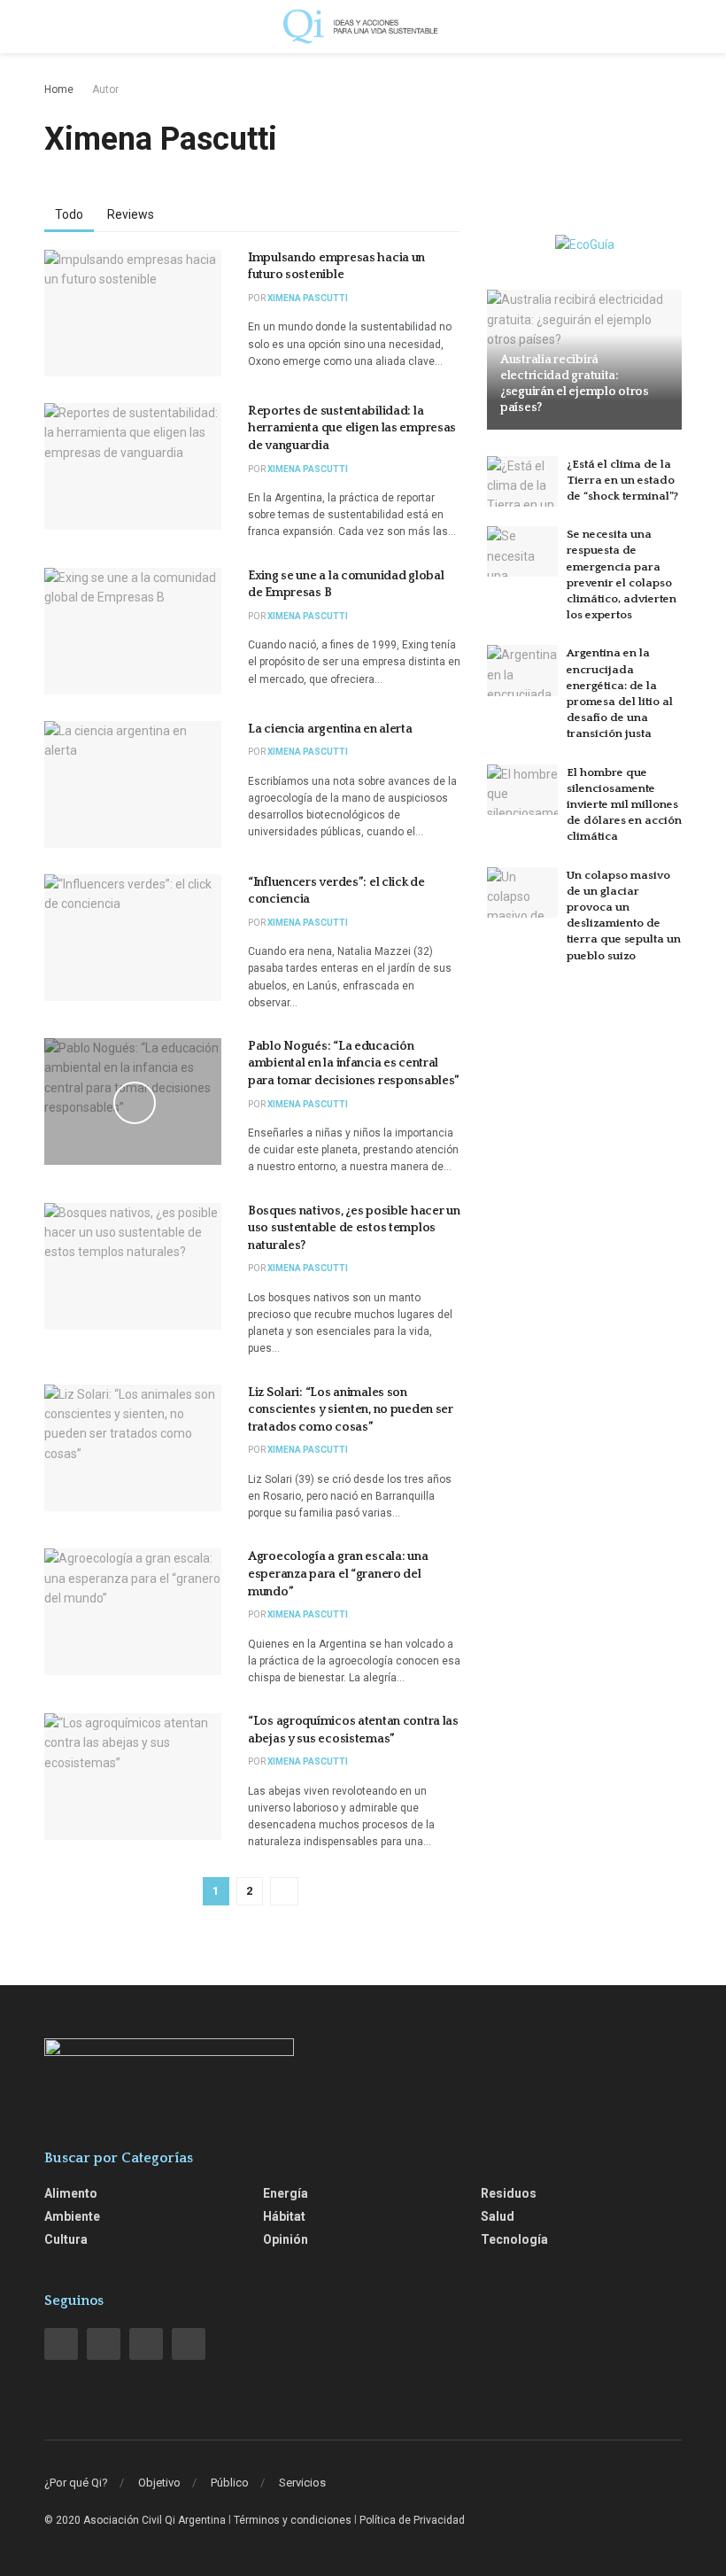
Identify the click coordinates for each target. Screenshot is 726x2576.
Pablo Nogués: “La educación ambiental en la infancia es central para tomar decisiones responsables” (354, 1063)
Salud (498, 2216)
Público (230, 2483)
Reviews (131, 214)
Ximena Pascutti (308, 298)
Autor (105, 89)
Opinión (286, 2239)
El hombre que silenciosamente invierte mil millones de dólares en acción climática (624, 805)
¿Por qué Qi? (76, 2483)
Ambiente (72, 2216)
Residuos (509, 2193)
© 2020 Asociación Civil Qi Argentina (135, 2520)
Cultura (66, 2239)
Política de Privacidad (412, 2520)
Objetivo (159, 2483)
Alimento (71, 2193)
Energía (286, 2193)
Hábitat (284, 2216)
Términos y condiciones (293, 2520)
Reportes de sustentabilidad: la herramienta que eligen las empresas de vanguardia (352, 428)
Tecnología (514, 2239)
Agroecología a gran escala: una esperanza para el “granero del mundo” (338, 1574)
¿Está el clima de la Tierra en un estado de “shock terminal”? (622, 480)
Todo (69, 214)
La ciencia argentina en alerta (330, 729)
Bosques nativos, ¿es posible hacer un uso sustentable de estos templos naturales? (354, 1228)
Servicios (302, 2483)
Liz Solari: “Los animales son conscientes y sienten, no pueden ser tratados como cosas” (351, 1410)
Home (59, 89)
